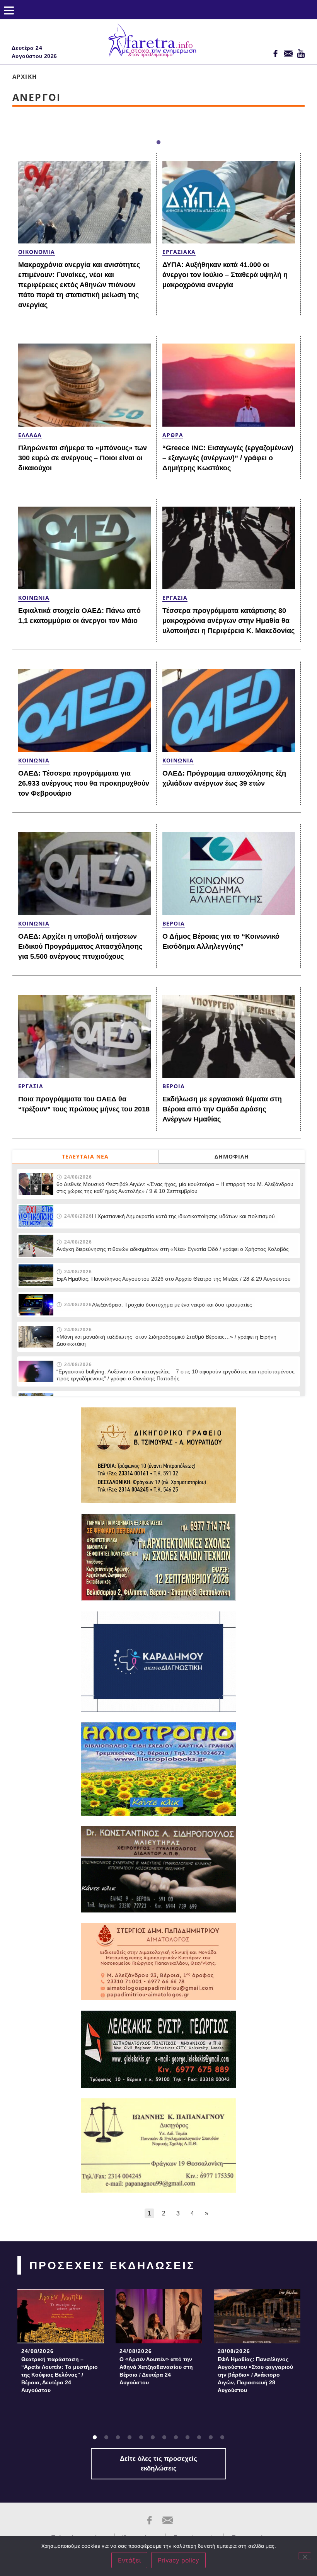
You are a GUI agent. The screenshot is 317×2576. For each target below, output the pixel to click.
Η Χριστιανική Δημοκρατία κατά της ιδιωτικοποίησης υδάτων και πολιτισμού (183, 1216)
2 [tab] (106, 2438)
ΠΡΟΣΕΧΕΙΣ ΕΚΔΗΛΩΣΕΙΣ (112, 2265)
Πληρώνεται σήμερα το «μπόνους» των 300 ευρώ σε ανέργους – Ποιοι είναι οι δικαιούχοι (83, 458)
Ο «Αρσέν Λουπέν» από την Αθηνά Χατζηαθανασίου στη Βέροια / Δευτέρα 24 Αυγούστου (156, 2371)
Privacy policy (178, 2560)
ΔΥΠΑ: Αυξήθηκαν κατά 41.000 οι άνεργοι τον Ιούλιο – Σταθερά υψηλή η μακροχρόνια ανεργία (225, 275)
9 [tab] (187, 2438)
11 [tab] (211, 2438)
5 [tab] (141, 2438)
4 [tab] (130, 2438)
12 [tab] (222, 2438)
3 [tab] (118, 2438)
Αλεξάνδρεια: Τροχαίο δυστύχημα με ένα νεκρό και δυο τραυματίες (172, 1305)
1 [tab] (158, 143)
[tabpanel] (61, 2344)
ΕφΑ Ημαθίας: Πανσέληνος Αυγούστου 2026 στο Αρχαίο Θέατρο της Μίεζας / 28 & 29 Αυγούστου (174, 1279)
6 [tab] (153, 2438)
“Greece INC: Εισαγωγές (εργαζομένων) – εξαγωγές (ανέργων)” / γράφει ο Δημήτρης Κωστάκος (228, 458)
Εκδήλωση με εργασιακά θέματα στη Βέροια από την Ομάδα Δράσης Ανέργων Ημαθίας (222, 1109)
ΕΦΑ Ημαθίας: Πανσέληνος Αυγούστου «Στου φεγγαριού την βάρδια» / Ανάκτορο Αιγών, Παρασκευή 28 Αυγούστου (255, 2375)
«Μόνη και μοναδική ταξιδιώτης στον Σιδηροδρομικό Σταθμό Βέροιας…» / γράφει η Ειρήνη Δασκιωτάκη (166, 1340)
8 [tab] (176, 2438)
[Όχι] (305, 2556)
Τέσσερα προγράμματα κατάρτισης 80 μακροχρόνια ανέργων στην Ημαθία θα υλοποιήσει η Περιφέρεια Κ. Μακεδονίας (228, 621)
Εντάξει (129, 2560)
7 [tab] (164, 2438)
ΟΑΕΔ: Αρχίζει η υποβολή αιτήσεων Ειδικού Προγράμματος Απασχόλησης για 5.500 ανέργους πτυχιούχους (80, 946)
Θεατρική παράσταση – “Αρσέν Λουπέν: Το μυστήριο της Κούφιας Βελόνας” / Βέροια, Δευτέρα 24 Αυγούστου (60, 2375)
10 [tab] (199, 2438)
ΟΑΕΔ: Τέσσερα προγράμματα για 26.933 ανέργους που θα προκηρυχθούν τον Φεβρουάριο (84, 783)
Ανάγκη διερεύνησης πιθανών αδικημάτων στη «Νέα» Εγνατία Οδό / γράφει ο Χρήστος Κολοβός (173, 1249)
